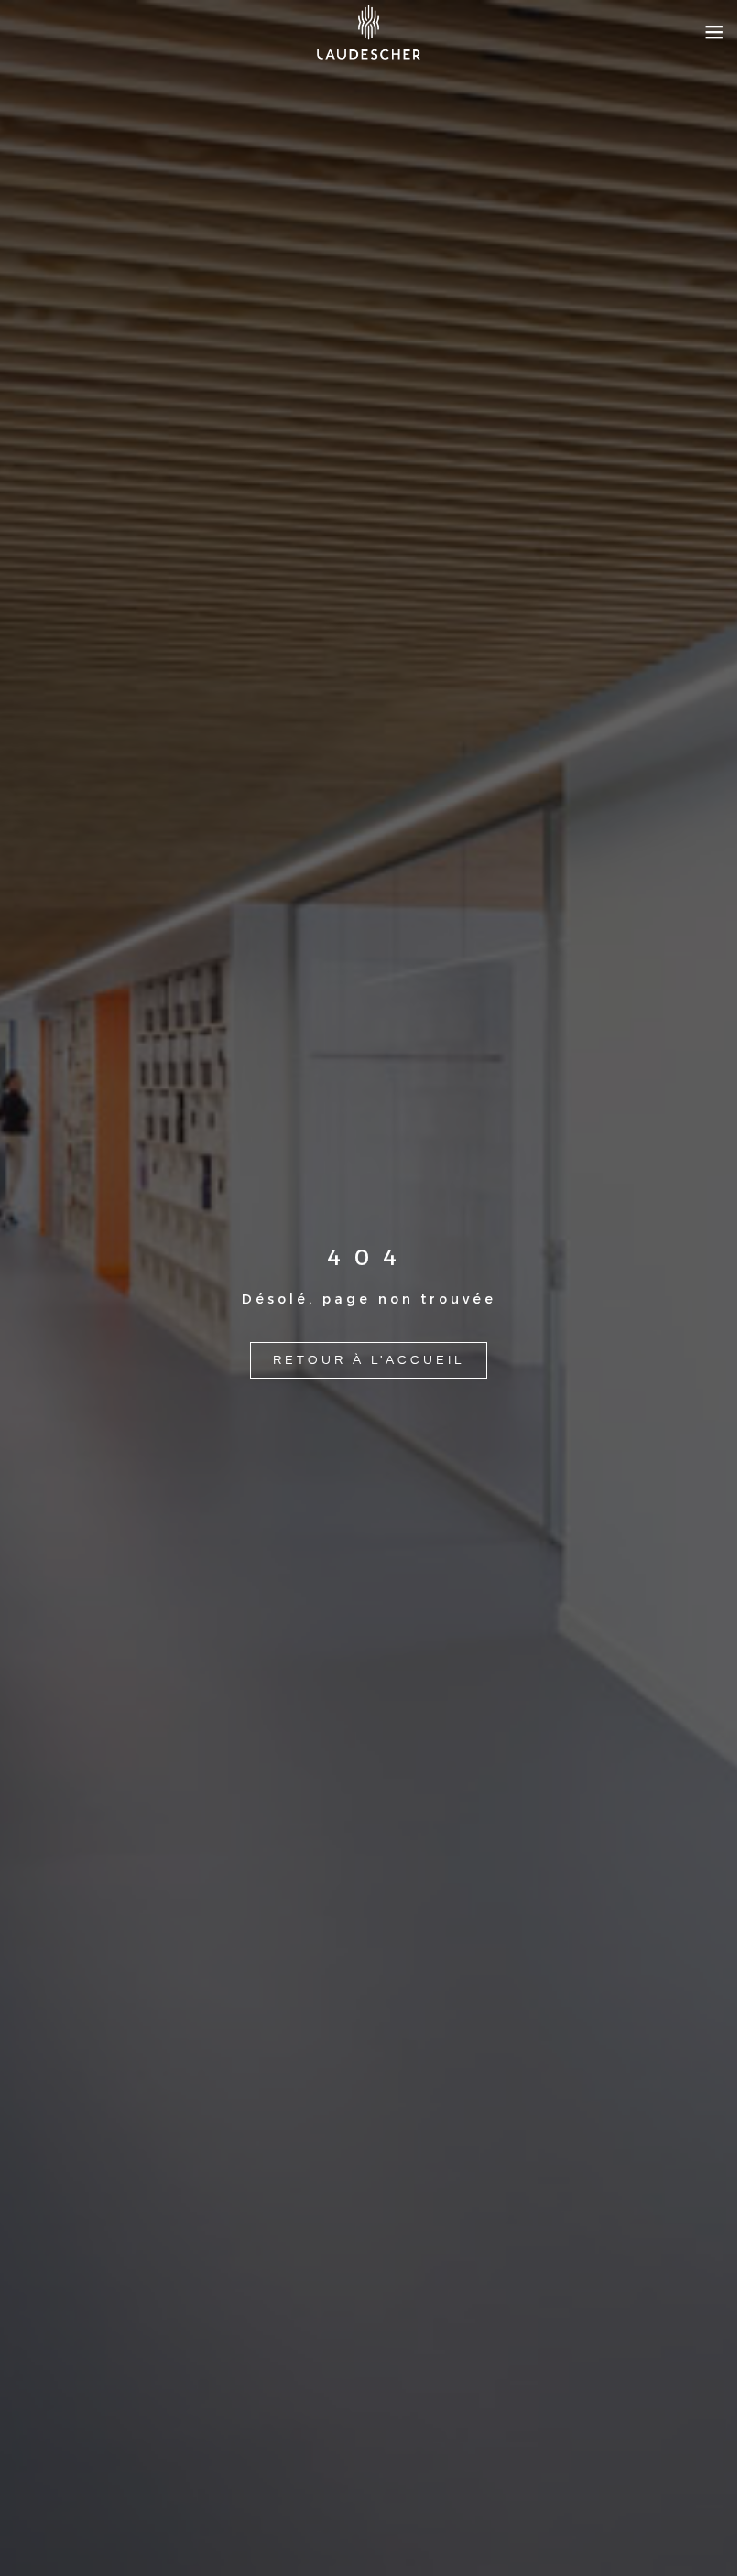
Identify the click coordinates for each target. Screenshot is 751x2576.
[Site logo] (368, 32)
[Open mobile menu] (714, 32)
